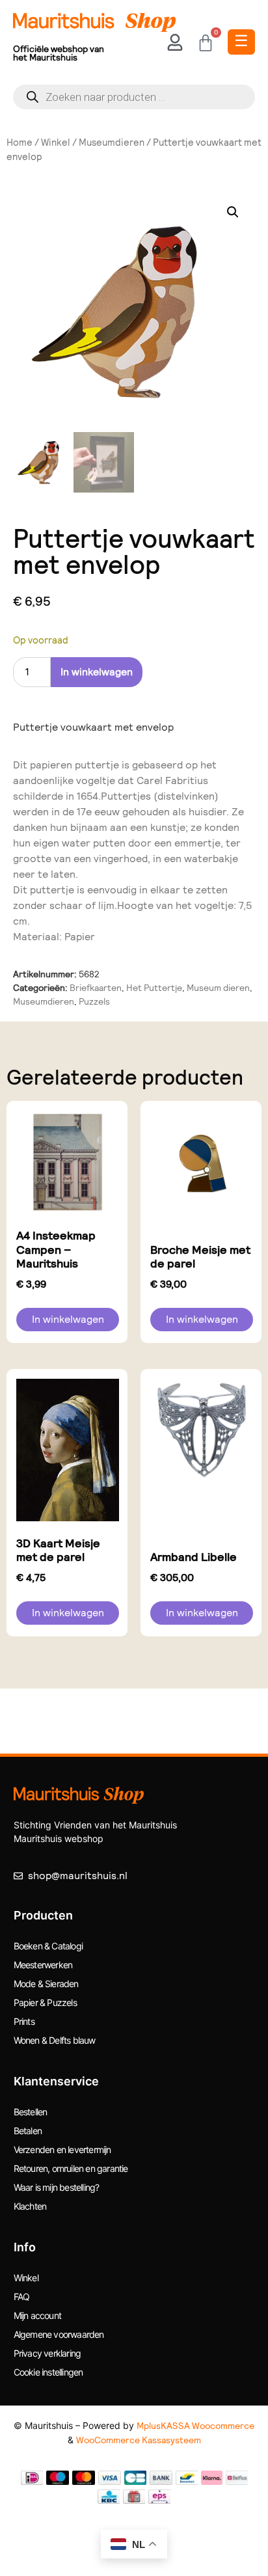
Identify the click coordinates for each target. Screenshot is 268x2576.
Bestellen (31, 2112)
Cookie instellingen (48, 2372)
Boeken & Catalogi (48, 1946)
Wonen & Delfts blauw (55, 2040)
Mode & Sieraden (46, 1984)
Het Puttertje (154, 988)
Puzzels (94, 1001)
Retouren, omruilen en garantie (71, 2168)
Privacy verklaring (47, 2353)
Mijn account (37, 2315)
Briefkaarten (96, 988)
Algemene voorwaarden (59, 2334)
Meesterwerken (43, 1965)
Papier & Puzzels (45, 2002)
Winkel (56, 142)
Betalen (28, 2131)
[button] (233, 212)
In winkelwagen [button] (68, 1319)
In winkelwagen (97, 672)
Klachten (30, 2206)
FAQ (22, 2297)
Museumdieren (112, 142)
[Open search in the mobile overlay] (134, 97)
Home (20, 142)
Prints (24, 2021)
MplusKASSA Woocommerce (195, 2426)
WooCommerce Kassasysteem (139, 2440)
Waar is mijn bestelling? (57, 2187)
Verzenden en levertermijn (62, 2149)
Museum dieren (218, 988)
